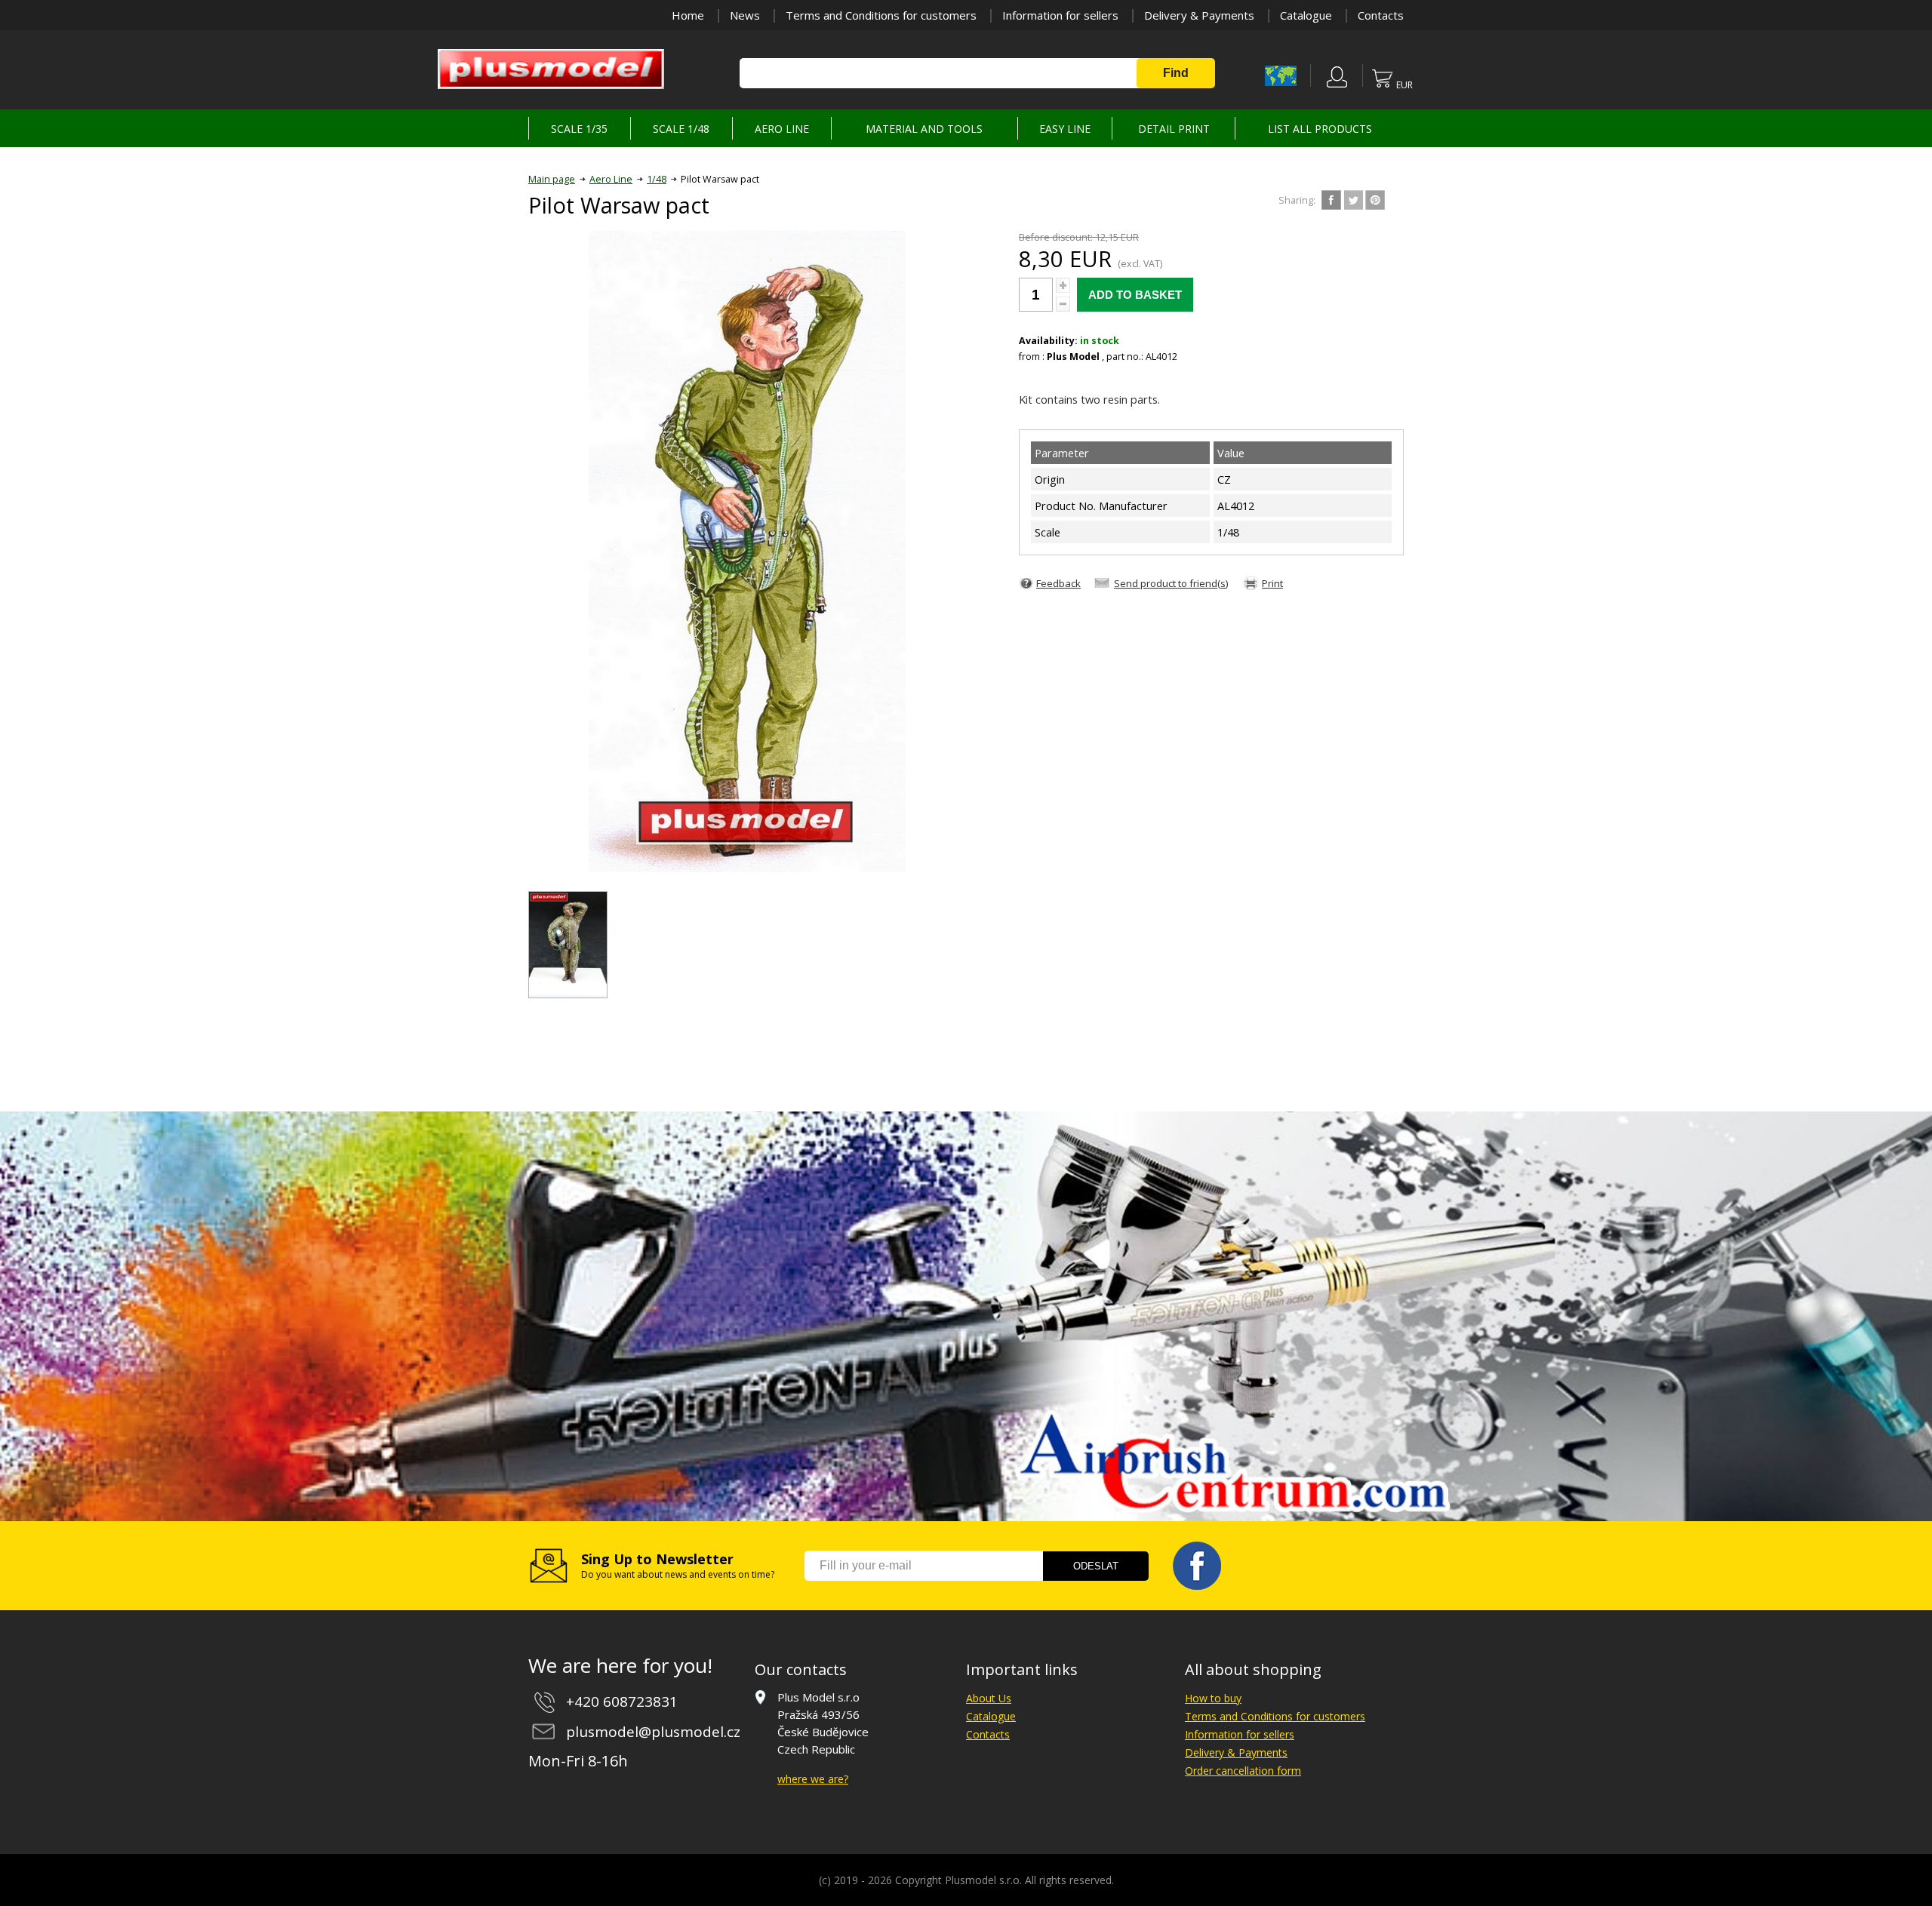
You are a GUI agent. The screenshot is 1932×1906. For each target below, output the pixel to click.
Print (1272, 583)
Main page (552, 179)
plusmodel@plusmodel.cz (653, 1732)
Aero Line (611, 179)
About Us (989, 1698)
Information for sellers (1060, 15)
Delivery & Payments (1199, 15)
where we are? (813, 1779)
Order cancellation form (1243, 1771)
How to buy (1213, 1698)
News (745, 15)
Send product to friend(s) (1171, 583)
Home (688, 15)
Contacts (1381, 15)
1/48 (657, 179)
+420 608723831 (622, 1702)
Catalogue (1306, 15)
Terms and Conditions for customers (881, 15)
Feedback (1058, 583)
